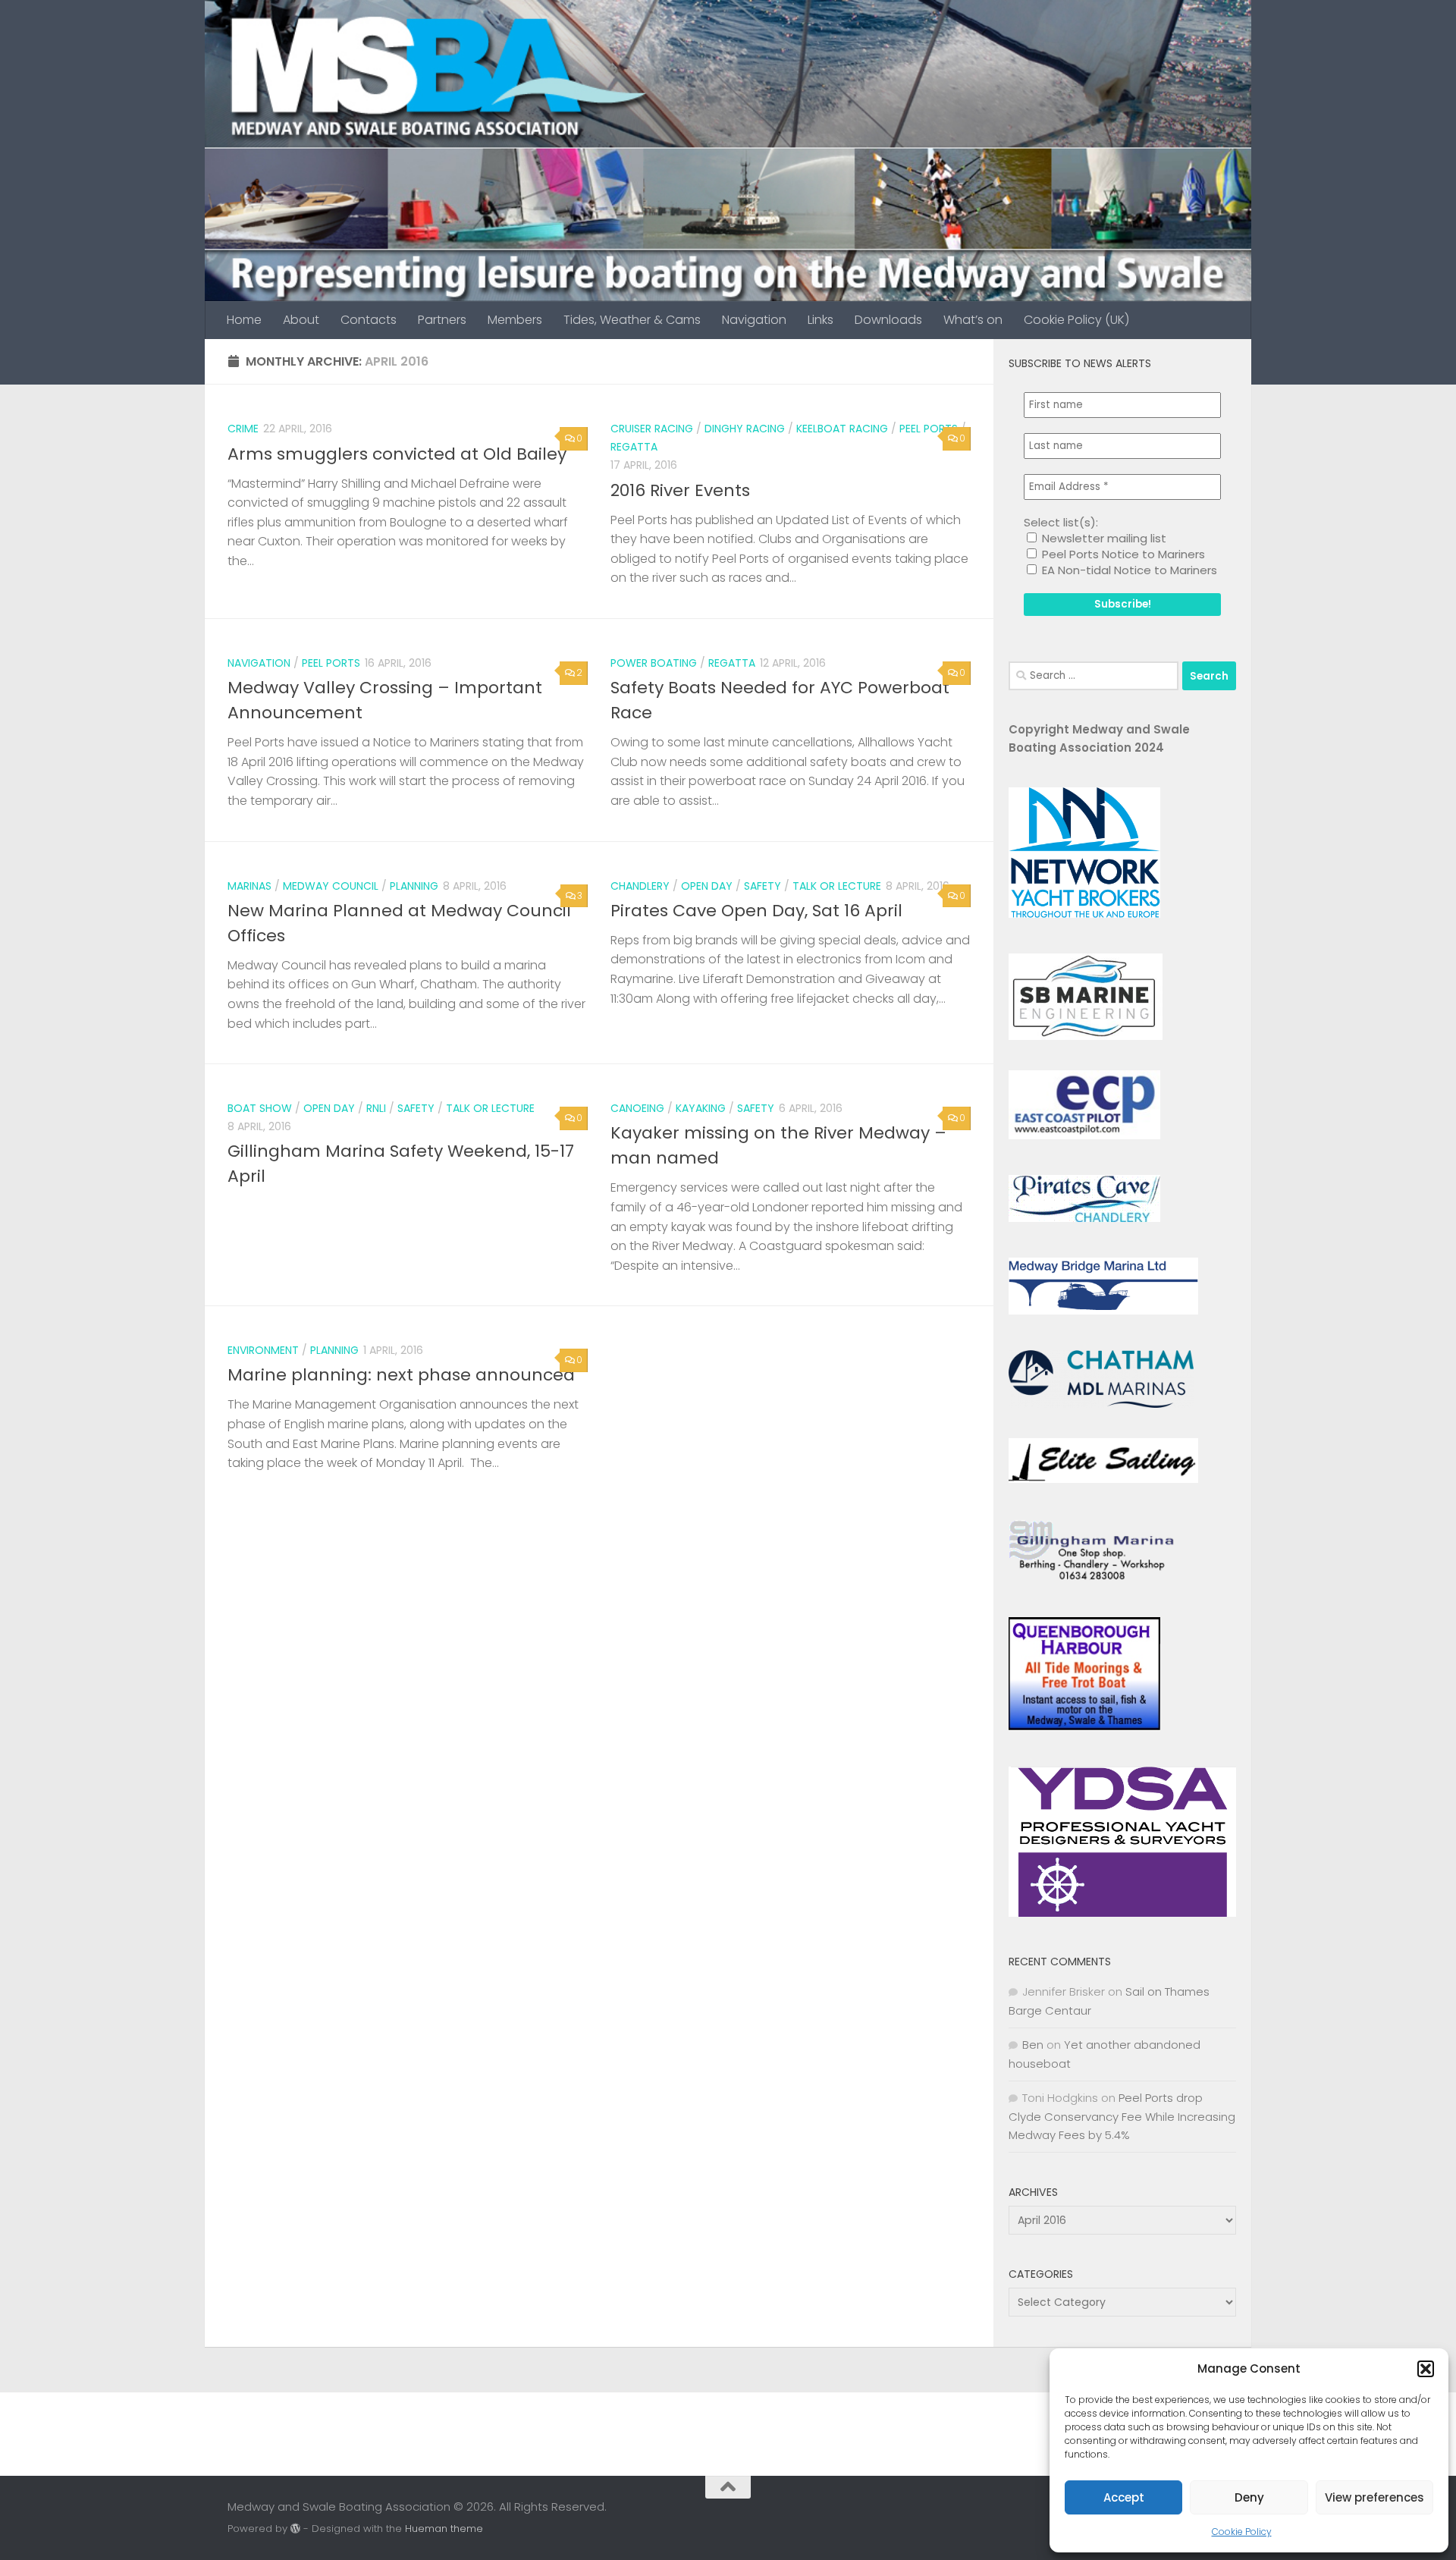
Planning (414, 886)
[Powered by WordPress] (295, 2529)
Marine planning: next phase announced (401, 1375)
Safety (763, 886)
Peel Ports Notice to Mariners (1122, 554)
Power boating (654, 663)
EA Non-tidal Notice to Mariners (1128, 570)
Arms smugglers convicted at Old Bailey (397, 454)
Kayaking (701, 1108)
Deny (1249, 2497)
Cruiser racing (652, 429)
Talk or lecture (837, 886)
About (301, 320)
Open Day (707, 886)
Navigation (754, 320)
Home (244, 320)
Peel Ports (929, 429)
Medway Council (331, 886)
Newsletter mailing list (1103, 538)
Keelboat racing (842, 429)
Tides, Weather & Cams (632, 320)
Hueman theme (444, 2529)
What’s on (973, 320)
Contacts (369, 320)
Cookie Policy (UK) (1076, 320)
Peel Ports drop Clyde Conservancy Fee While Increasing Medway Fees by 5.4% (1122, 2116)
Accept (1124, 2497)
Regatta (634, 447)
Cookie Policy (1242, 2532)
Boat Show (260, 1108)
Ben (1033, 2045)
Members (515, 320)
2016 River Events (680, 490)
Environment (263, 1350)
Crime (243, 429)
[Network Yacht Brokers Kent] (1084, 914)
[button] (1426, 2369)
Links (821, 320)
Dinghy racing (745, 429)
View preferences (1374, 2497)
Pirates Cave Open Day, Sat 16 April (756, 911)
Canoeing (637, 1108)
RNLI (376, 1108)
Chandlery (640, 886)
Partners (442, 320)
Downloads (888, 320)
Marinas (249, 886)
